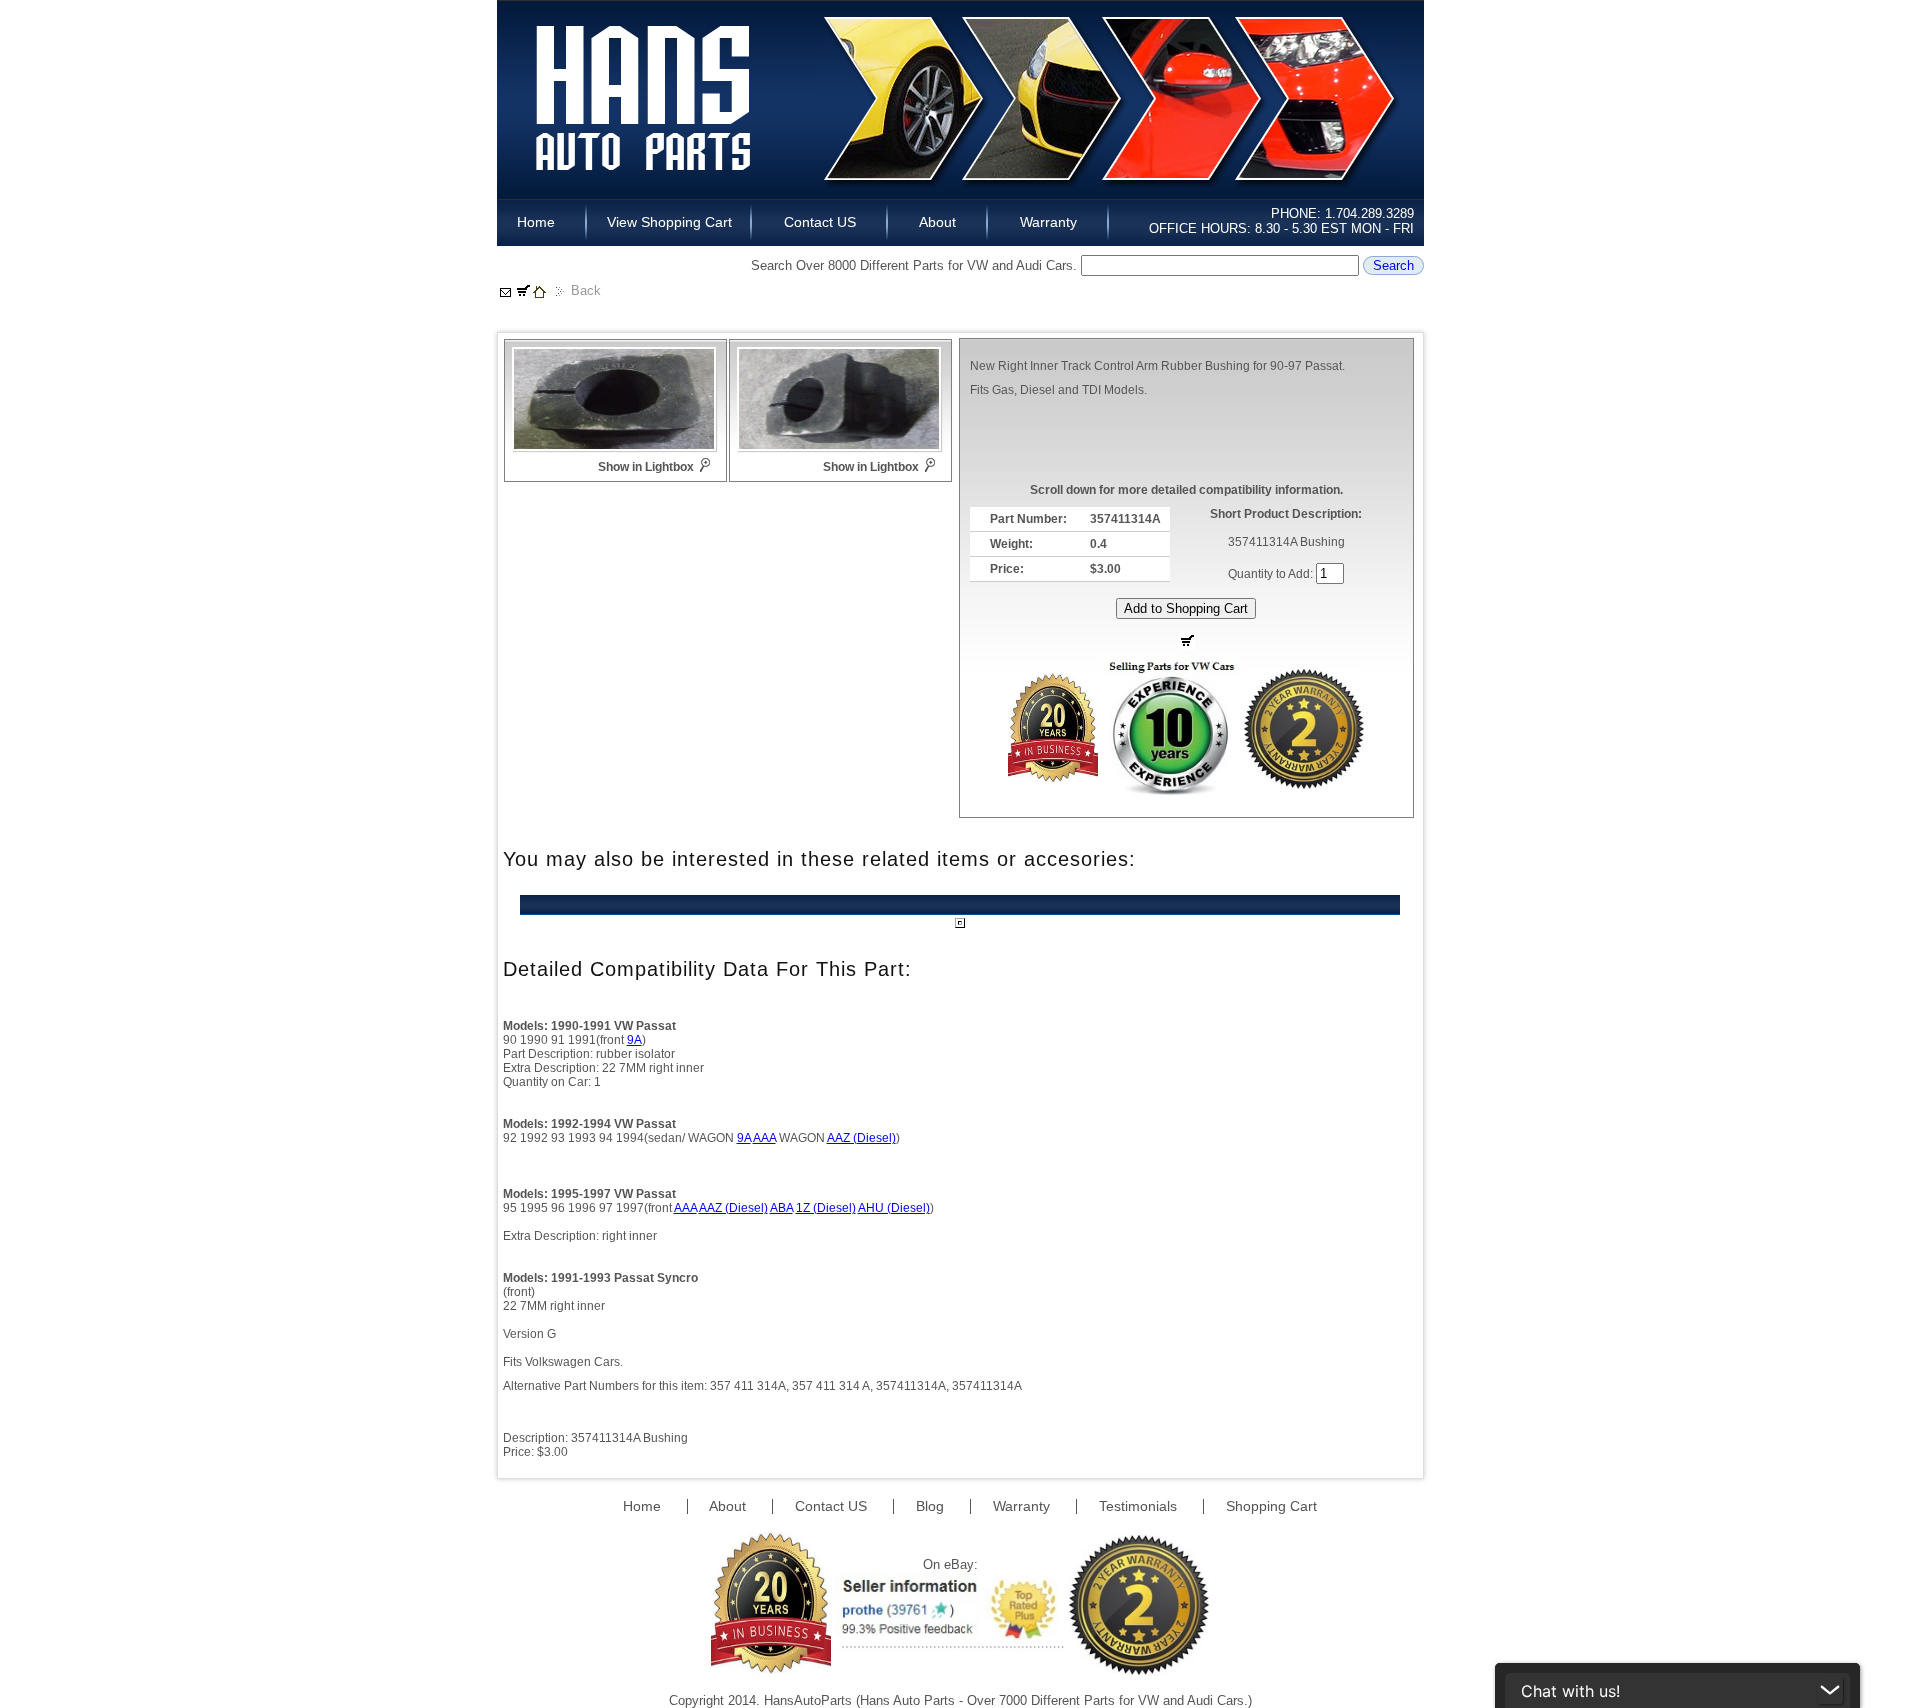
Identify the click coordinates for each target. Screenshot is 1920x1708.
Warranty (1048, 222)
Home (542, 222)
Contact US (820, 222)
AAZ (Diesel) (861, 1138)
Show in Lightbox (646, 467)
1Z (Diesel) (826, 1208)
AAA (764, 1138)
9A (634, 1040)
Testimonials (1140, 1506)
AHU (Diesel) (894, 1208)
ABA (781, 1208)
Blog (932, 1506)
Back (586, 290)
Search (1393, 265)
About (938, 222)
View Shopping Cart (669, 222)
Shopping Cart (1271, 1506)
